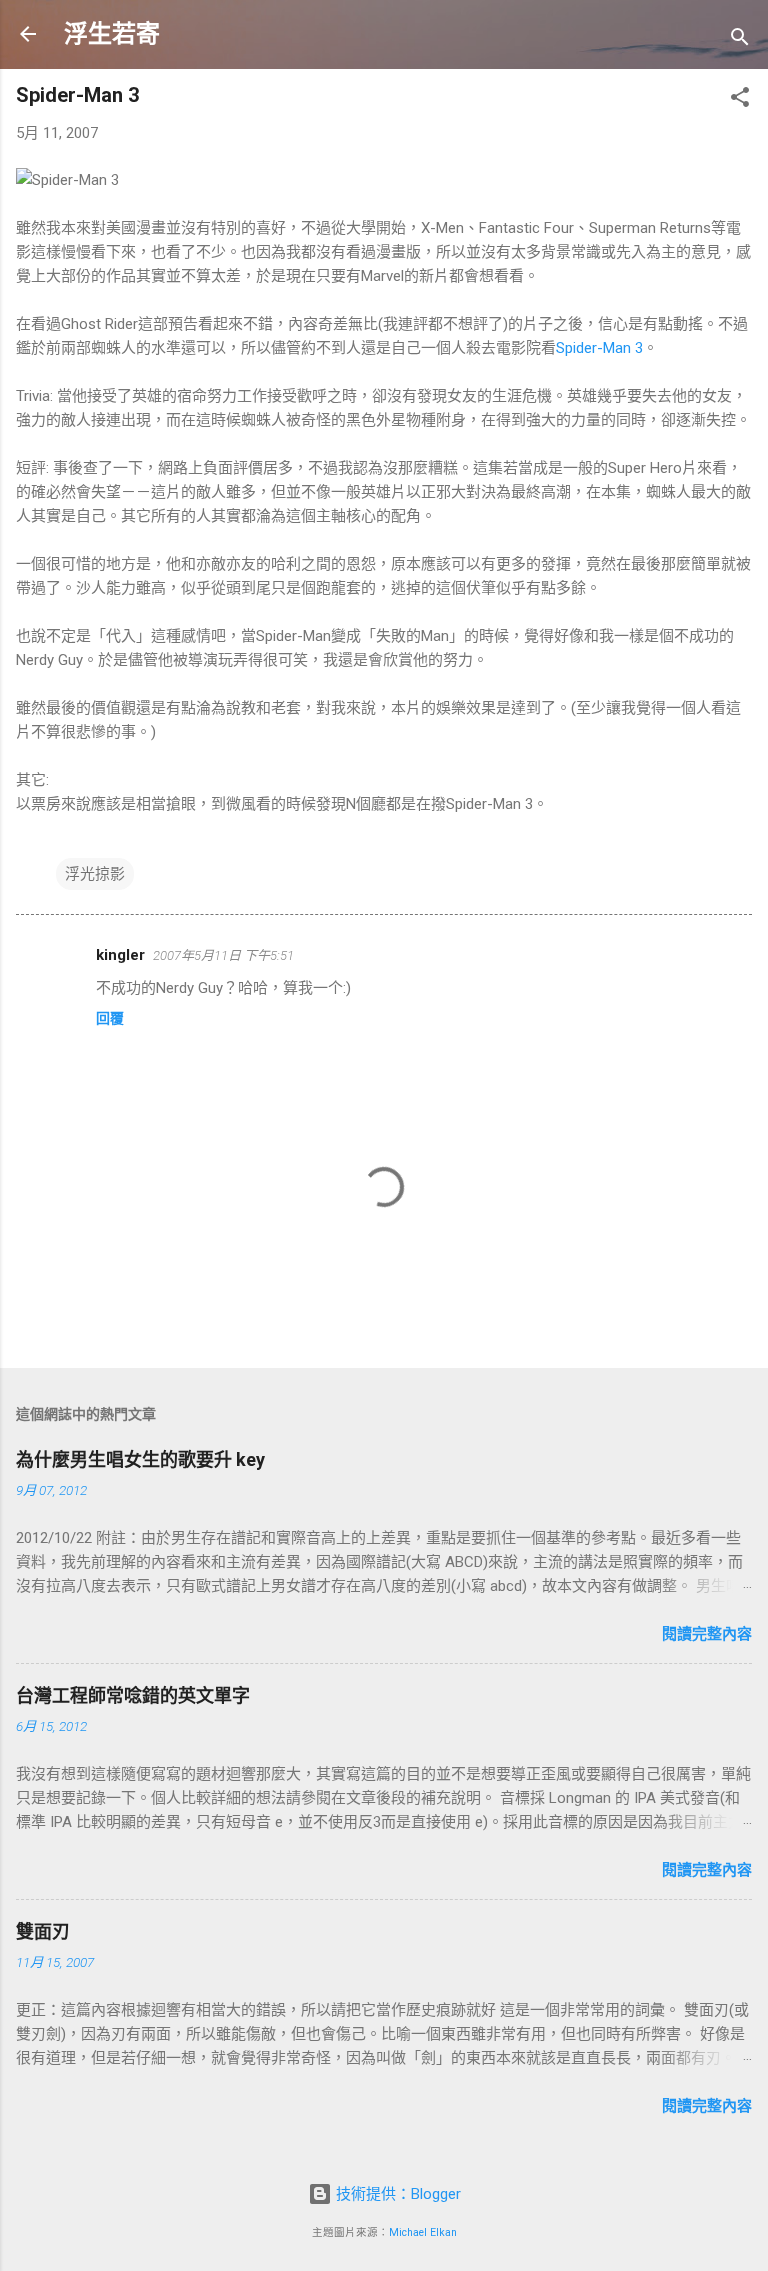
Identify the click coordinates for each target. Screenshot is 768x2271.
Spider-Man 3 (599, 348)
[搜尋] (740, 40)
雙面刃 (43, 1931)
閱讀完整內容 (707, 1634)
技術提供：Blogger (396, 2194)
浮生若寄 (112, 34)
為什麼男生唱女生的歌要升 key (140, 1459)
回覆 (110, 1018)
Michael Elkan (423, 2232)
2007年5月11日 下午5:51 (223, 955)
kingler (120, 955)
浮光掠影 (95, 874)
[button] (740, 100)
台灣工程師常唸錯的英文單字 (133, 1695)
